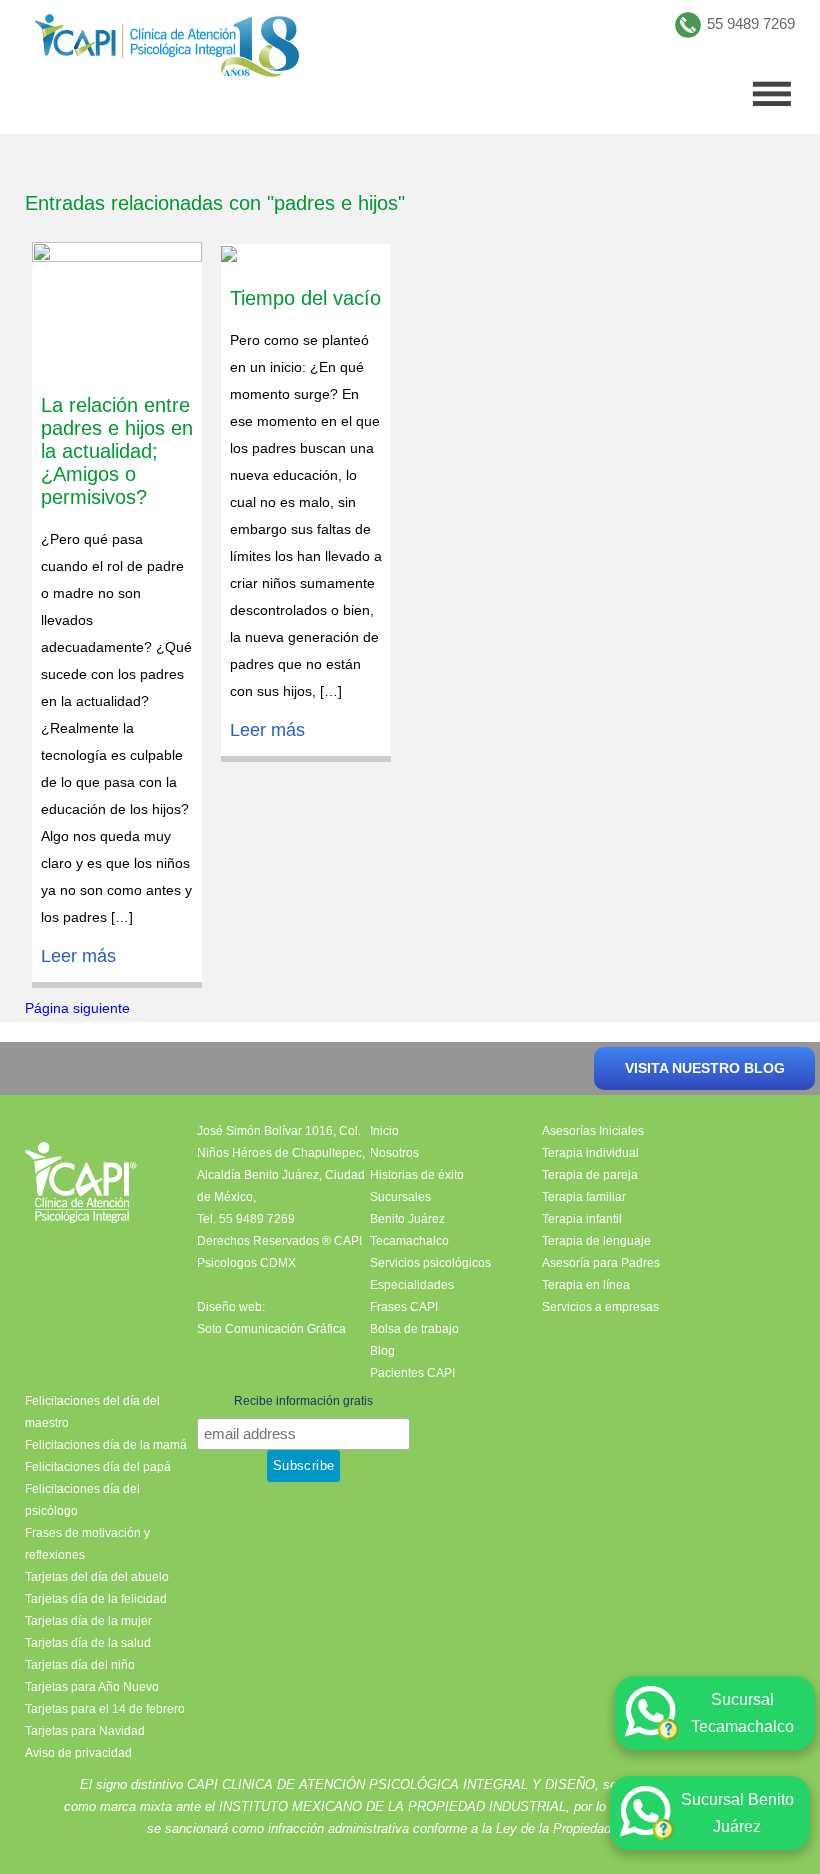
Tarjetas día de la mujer (88, 1621)
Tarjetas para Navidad (85, 1731)
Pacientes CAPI (412, 1373)
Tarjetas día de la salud (88, 1643)
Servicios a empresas (600, 1307)
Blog (382, 1351)
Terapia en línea (586, 1285)
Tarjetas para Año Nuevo (92, 1687)
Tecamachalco (409, 1241)
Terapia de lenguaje (596, 1241)
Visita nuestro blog (705, 1068)
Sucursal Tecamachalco (742, 1713)
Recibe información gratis (303, 1401)
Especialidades (412, 1285)
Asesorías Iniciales (593, 1131)
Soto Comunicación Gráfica (271, 1329)
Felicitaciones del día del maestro (92, 1412)
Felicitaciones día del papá (98, 1467)
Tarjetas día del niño (80, 1665)
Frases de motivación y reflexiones (87, 1544)
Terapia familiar (584, 1197)
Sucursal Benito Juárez (737, 1813)
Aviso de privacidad (78, 1753)
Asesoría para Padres (601, 1263)
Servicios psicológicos (430, 1263)
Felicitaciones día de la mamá (106, 1445)
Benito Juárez (407, 1219)
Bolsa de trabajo (414, 1329)
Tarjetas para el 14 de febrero (105, 1709)
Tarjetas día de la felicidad (96, 1599)
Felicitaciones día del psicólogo (82, 1500)
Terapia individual (590, 1153)
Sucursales (400, 1197)
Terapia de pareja (590, 1175)
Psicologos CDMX (246, 1263)
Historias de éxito (417, 1175)
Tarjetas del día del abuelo (97, 1577)
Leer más (78, 956)
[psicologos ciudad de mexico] (167, 50)
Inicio (384, 1131)
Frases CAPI (404, 1307)
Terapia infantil (582, 1219)
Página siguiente (77, 1008)
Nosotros (394, 1153)
